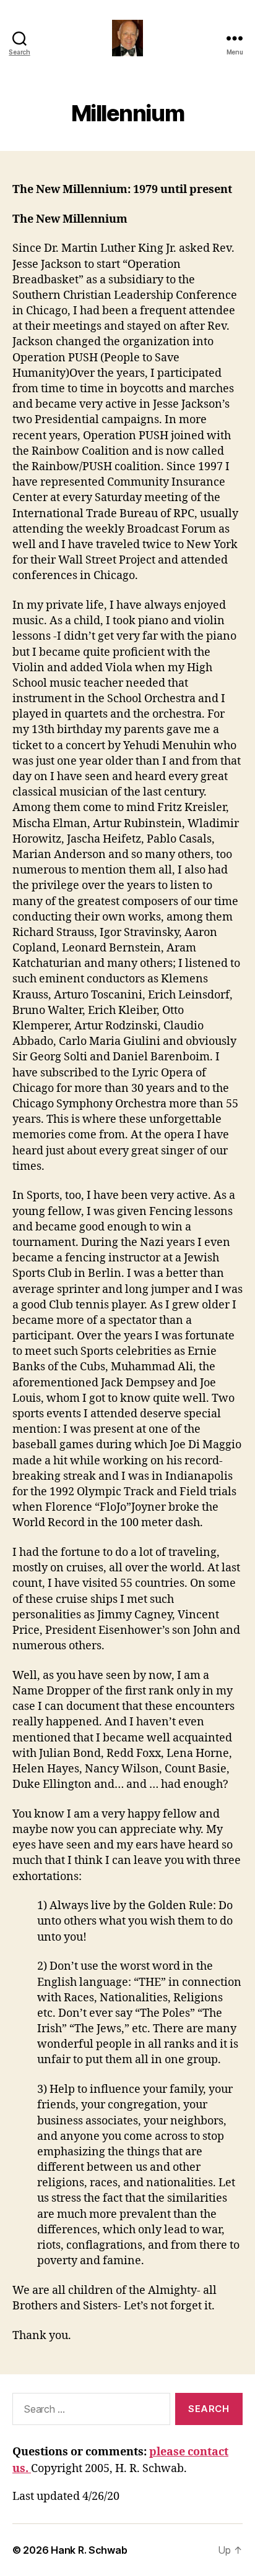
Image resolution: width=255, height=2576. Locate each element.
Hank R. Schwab (89, 2550)
